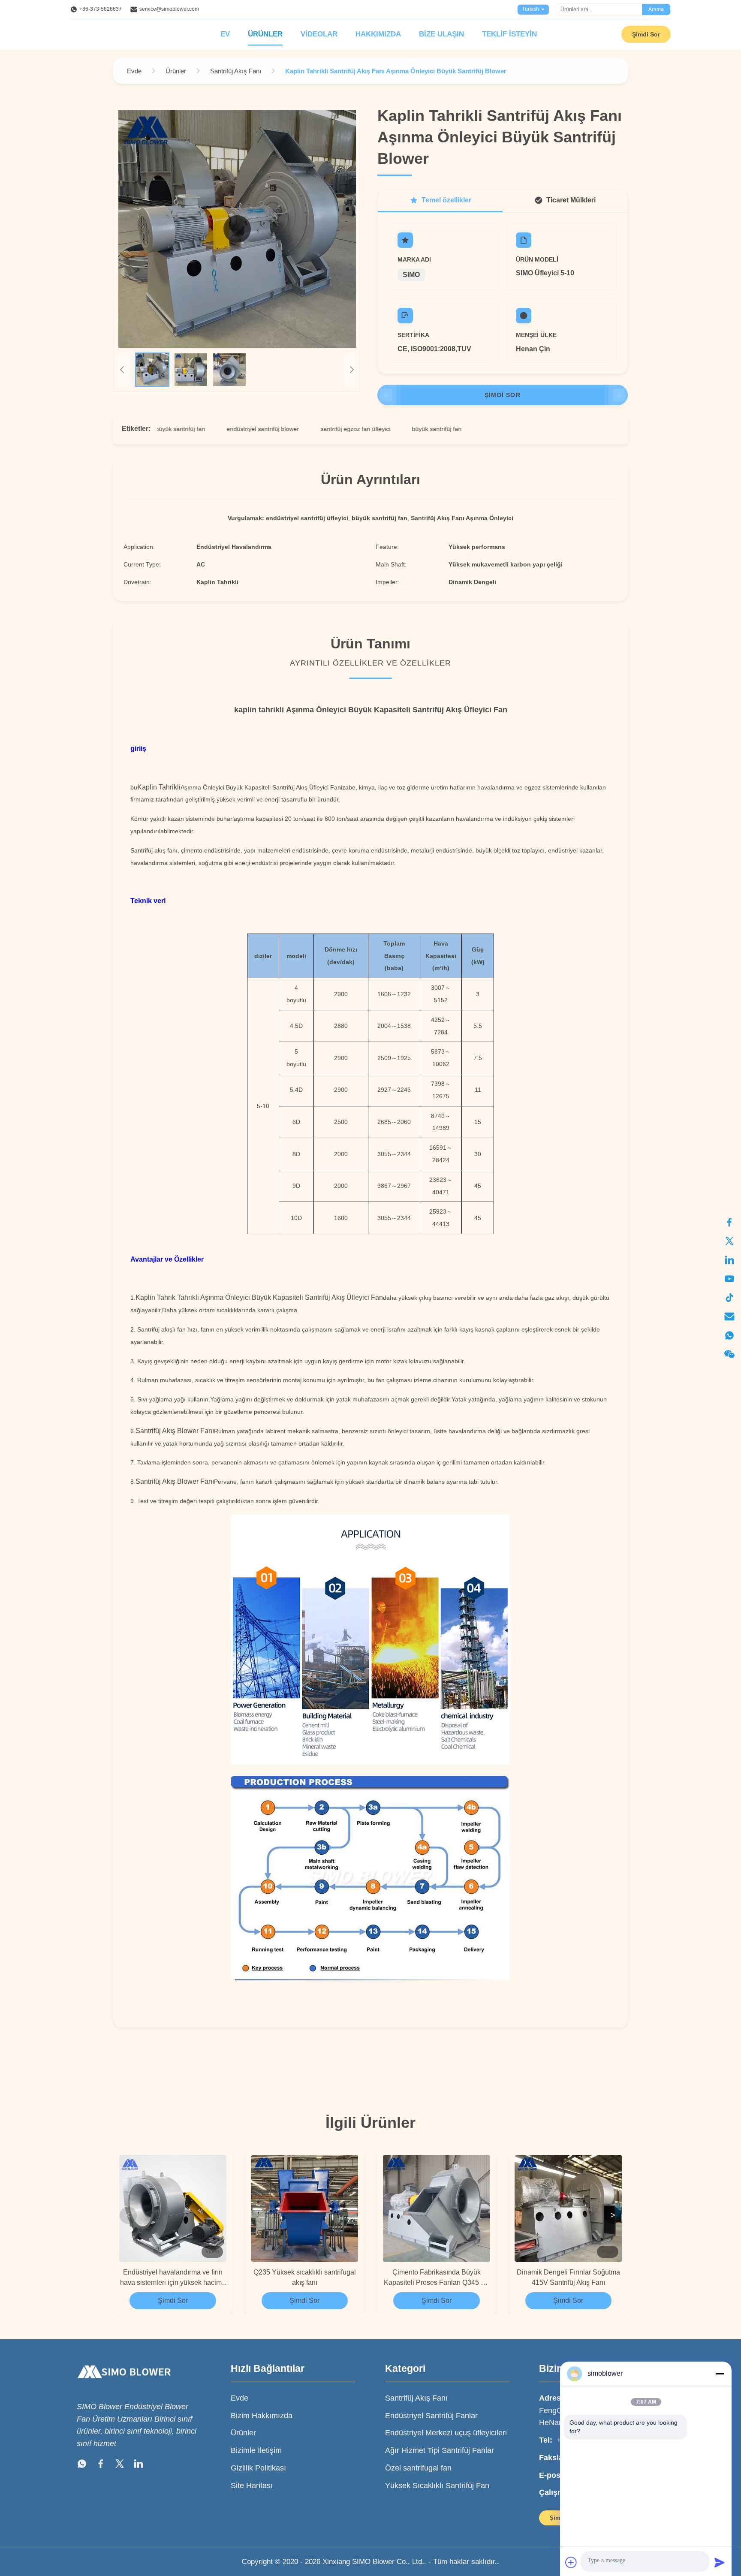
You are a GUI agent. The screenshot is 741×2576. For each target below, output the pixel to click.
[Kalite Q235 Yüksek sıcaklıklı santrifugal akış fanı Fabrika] (305, 2208)
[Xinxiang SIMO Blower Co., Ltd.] (124, 2386)
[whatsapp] (729, 1335)
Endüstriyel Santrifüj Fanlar (431, 2416)
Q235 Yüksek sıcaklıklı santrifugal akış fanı (305, 2277)
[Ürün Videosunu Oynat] (237, 229)
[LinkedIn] (139, 2466)
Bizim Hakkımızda (262, 2416)
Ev (225, 34)
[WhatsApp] (82, 2466)
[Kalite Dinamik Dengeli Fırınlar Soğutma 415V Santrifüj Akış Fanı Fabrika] (569, 2208)
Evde (239, 2398)
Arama (656, 9)
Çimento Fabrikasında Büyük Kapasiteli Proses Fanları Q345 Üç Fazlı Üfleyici (437, 2278)
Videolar (319, 34)
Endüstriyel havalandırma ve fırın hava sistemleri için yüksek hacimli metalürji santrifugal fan (173, 2278)
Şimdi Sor (646, 34)
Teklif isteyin (509, 34)
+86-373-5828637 (101, 9)
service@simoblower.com (169, 9)
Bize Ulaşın (441, 34)
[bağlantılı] (729, 1260)
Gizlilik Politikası (258, 2468)
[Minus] (720, 2374)
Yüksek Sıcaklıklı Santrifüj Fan (437, 2486)
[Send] (720, 2562)
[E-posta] (729, 1317)
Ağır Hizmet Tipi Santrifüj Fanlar (440, 2450)
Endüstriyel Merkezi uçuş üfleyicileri (446, 2433)
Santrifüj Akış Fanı (416, 2398)
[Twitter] (120, 2466)
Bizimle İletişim (256, 2450)
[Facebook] (729, 1222)
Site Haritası (252, 2486)
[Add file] (571, 2562)
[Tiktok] (729, 1298)
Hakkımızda (378, 34)
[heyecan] (729, 1241)
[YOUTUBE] (729, 1279)
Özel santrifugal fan (418, 2468)
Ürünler (265, 34)
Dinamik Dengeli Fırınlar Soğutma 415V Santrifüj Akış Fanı (568, 2277)
